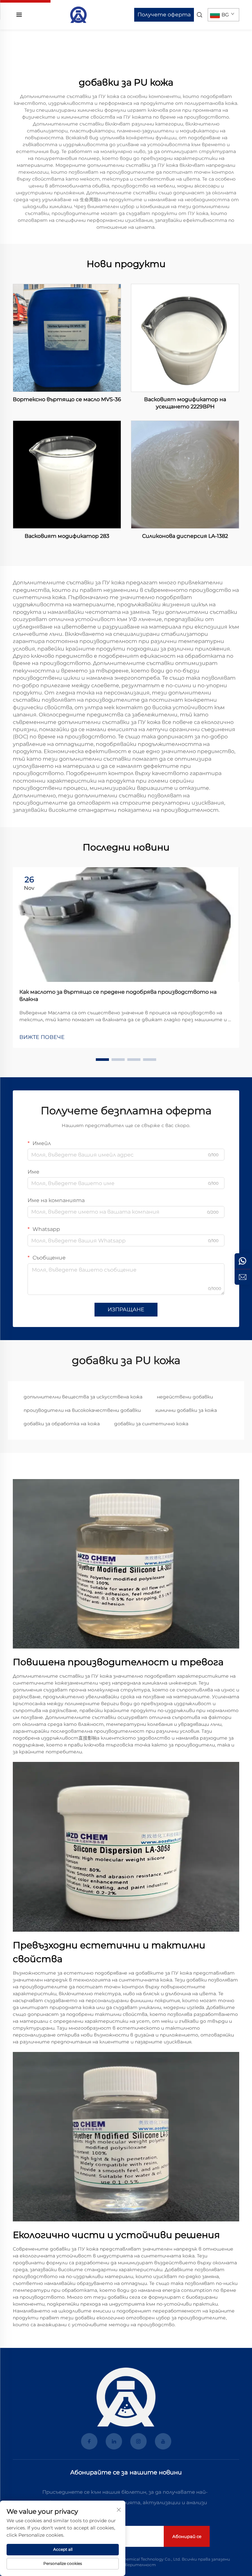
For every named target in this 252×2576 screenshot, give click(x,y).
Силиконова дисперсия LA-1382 (185, 536)
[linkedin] (114, 2441)
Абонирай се (187, 2536)
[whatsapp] (242, 1261)
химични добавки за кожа (186, 1410)
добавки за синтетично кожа (151, 1424)
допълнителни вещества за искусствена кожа (83, 1397)
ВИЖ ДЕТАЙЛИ (67, 338)
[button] (102, 1060)
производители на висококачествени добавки (82, 1410)
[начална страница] (78, 14)
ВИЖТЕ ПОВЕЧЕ (42, 1037)
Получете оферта (164, 15)
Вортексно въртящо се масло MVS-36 (67, 399)
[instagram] (138, 2441)
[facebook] (89, 2441)
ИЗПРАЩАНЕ (126, 1309)
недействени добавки (185, 1397)
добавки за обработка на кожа (62, 1424)
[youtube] (163, 2441)
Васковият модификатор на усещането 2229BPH (185, 403)
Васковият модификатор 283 (67, 536)
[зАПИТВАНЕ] (242, 1277)
